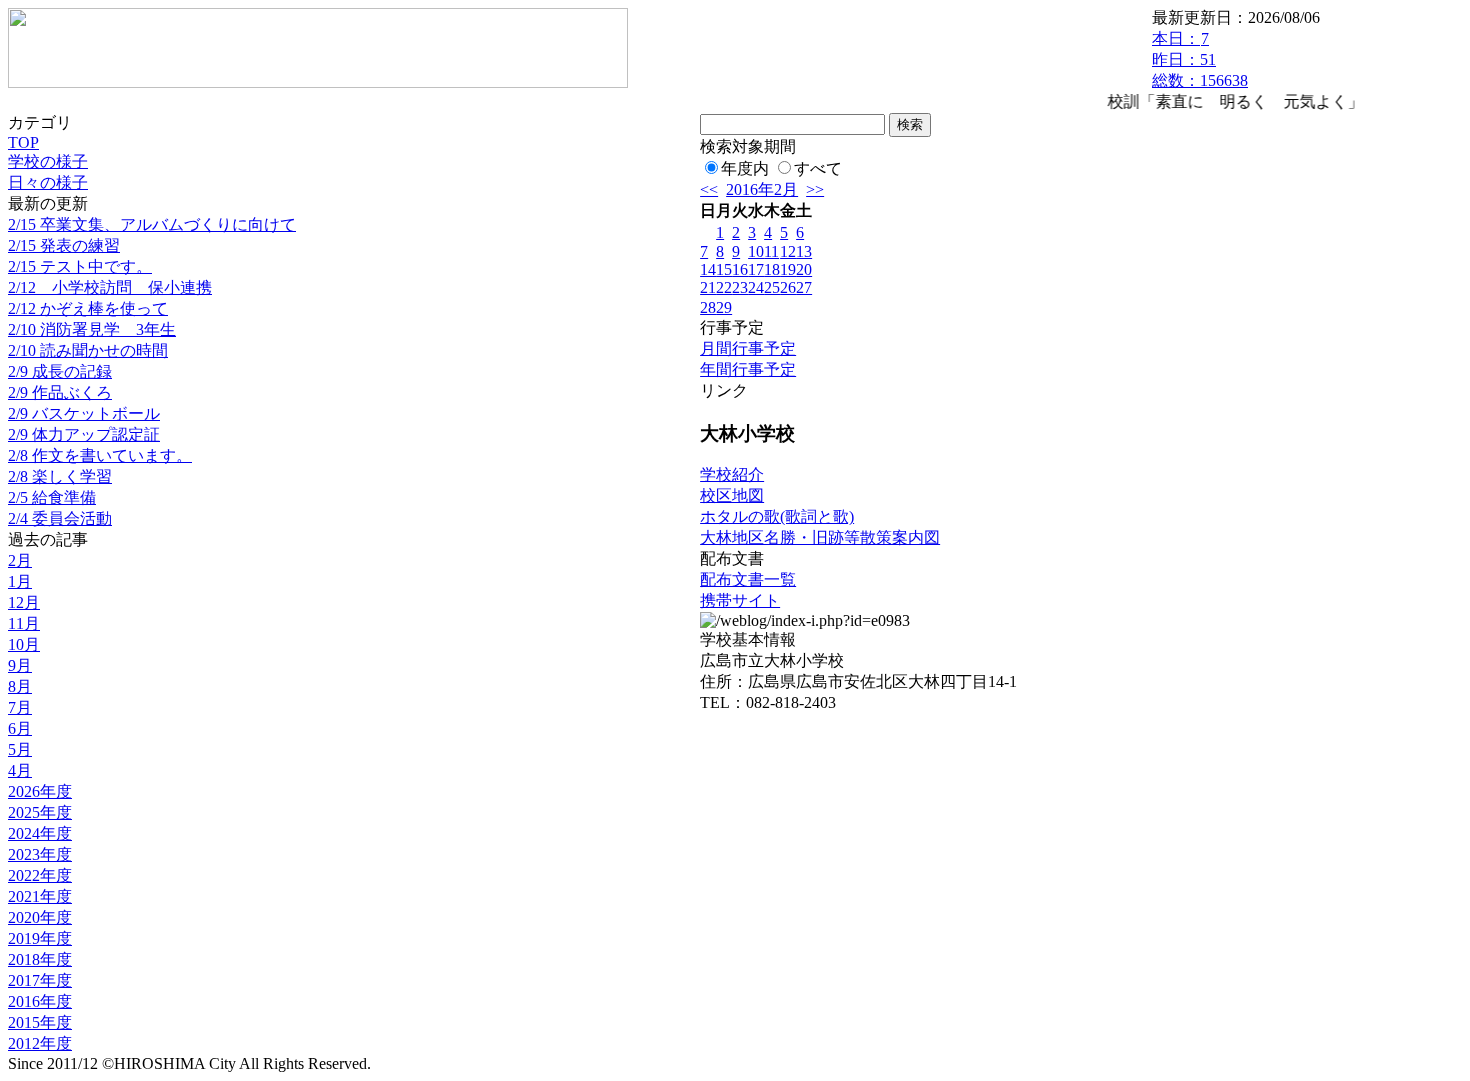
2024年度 (40, 833)
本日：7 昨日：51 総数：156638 (1200, 59)
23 (740, 287)
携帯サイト (740, 600)
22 (724, 287)
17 (756, 269)
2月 (20, 560)
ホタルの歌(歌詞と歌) (777, 516)
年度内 (745, 168)
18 (772, 269)
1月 (20, 581)
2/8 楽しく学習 (60, 476)
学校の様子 (48, 161)
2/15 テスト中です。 (80, 266)
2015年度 (40, 1022)
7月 (20, 707)
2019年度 (40, 938)
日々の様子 (48, 182)
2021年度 (40, 896)
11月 (24, 623)
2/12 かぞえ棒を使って (88, 308)
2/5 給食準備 (52, 497)
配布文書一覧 (748, 579)
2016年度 (40, 1001)
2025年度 (40, 812)
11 (771, 251)
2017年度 (40, 980)
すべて (818, 168)
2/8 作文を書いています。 (100, 455)
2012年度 (40, 1043)
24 (756, 287)
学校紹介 (732, 474)
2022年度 (40, 875)
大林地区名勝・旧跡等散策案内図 (820, 537)
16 (740, 269)
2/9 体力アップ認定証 (84, 434)
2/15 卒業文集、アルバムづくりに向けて (152, 224)
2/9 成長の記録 (60, 371)
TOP (23, 142)
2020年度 (40, 917)
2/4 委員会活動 (60, 518)
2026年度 (40, 791)
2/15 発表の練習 (64, 245)
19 (788, 269)
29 (724, 307)
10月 (24, 644)
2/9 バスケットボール (84, 413)
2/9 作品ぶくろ (60, 392)
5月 (20, 749)
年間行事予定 (748, 369)
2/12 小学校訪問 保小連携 (110, 287)
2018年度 (40, 959)
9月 (20, 665)
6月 (20, 728)
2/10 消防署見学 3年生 (92, 329)
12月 (24, 602)
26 (788, 287)
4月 (20, 770)
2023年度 (40, 854)
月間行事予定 (748, 348)
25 (772, 287)
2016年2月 (762, 189)
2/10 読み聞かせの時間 (88, 350)
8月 (20, 686)
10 (756, 251)
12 (788, 251)
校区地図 (732, 495)
